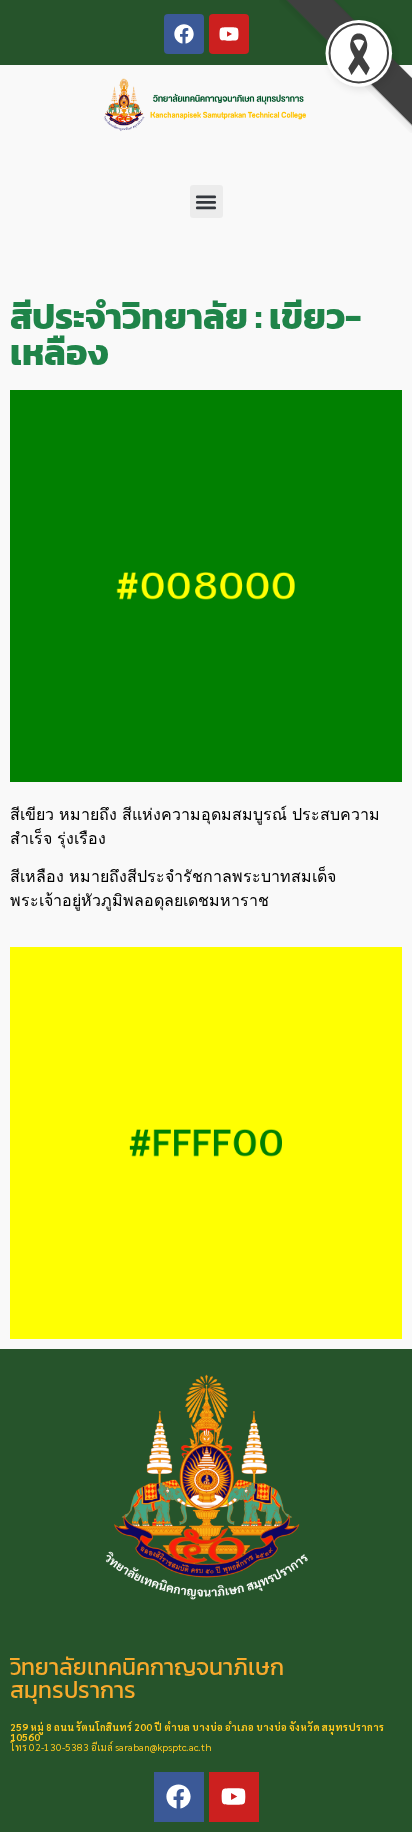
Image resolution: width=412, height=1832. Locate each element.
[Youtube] (229, 34)
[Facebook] (184, 34)
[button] (206, 201)
